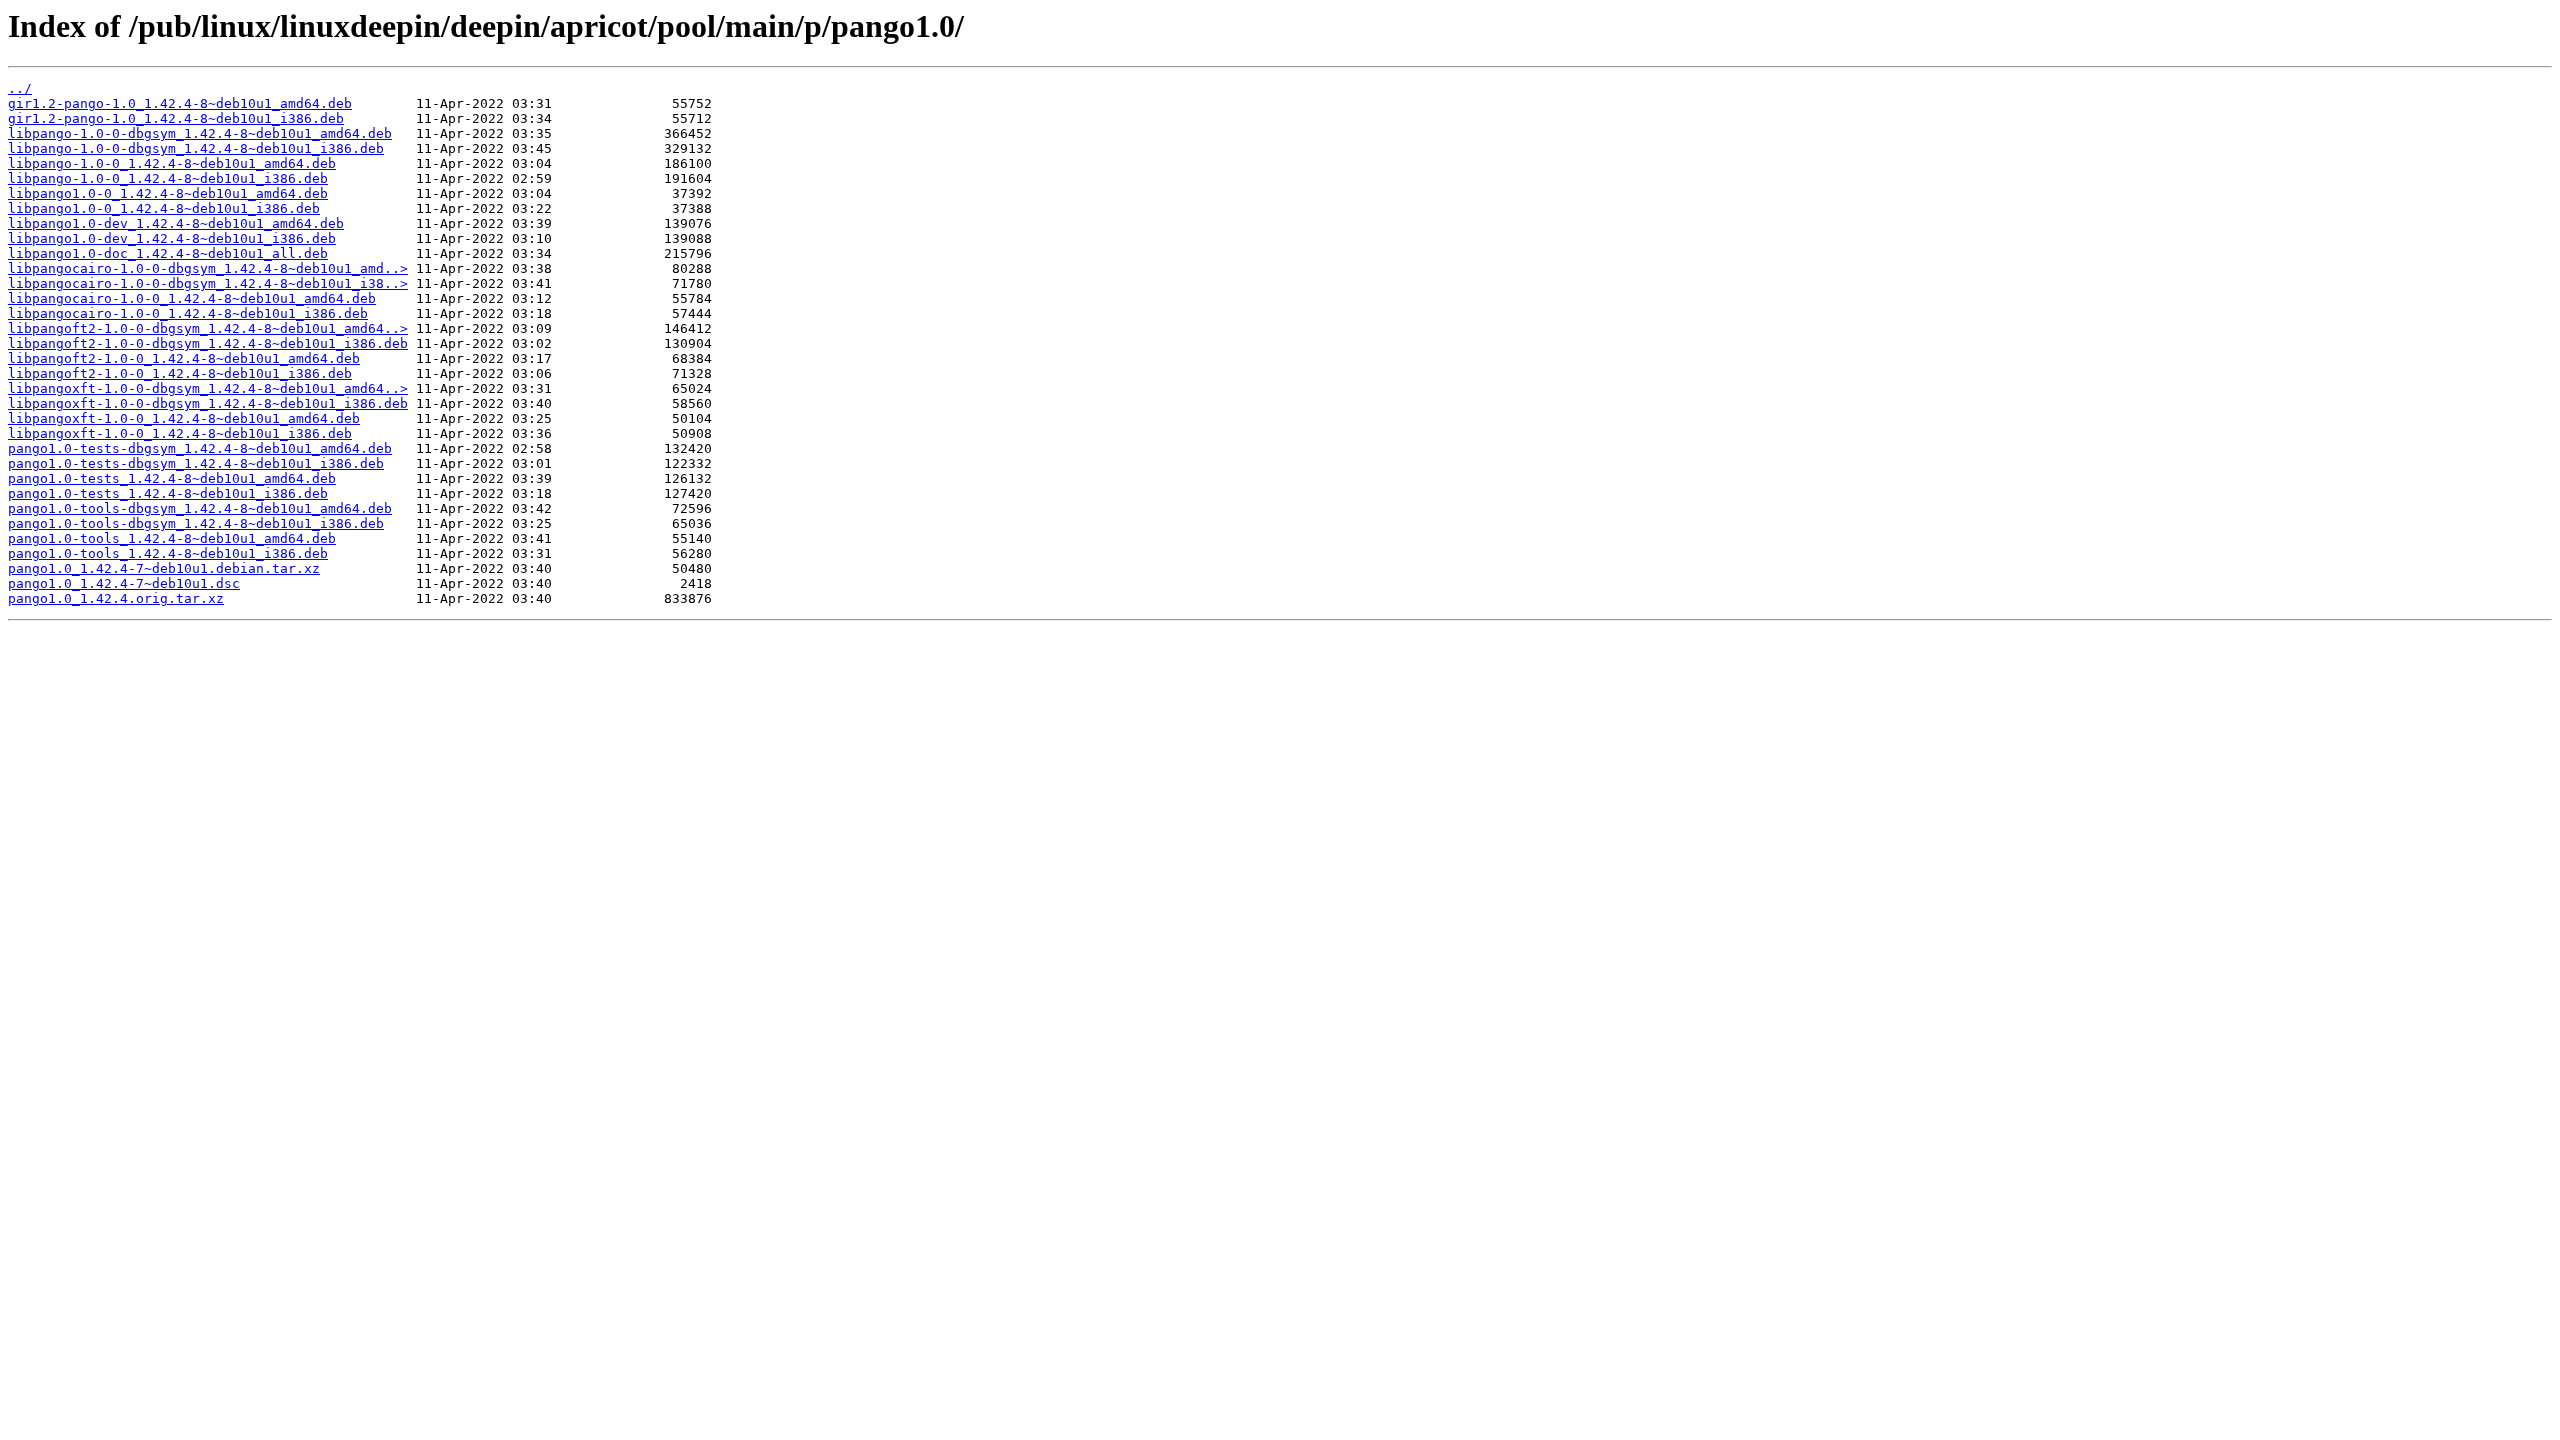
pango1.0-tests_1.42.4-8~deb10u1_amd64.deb (172, 478)
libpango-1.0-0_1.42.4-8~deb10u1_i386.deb (168, 178)
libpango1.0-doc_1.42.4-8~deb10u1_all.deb (168, 253)
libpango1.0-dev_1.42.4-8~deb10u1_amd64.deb (176, 223)
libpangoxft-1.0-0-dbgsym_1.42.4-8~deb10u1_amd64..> (208, 388)
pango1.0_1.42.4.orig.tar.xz (116, 598)
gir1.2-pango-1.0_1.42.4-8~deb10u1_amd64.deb (180, 103)
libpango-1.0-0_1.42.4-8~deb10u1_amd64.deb (172, 163)
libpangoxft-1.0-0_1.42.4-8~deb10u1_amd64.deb (184, 418)
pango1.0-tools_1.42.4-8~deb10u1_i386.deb (168, 553)
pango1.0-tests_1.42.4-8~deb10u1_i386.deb (168, 493)
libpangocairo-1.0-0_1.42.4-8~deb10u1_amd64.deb (192, 298)
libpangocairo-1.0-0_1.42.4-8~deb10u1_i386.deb (188, 313)
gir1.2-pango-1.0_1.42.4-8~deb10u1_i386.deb (176, 118)
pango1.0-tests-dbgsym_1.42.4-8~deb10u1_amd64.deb (200, 448)
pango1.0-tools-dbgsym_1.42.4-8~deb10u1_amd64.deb (200, 508)
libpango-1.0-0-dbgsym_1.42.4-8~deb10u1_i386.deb (196, 148)
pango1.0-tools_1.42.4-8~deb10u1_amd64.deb (172, 538)
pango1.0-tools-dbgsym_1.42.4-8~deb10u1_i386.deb (196, 523)
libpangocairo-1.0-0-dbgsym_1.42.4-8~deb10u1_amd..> (208, 268)
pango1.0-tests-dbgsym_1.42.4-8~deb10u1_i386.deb (196, 463)
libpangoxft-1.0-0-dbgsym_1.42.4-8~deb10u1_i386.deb (208, 403)
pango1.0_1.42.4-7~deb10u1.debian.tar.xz (164, 568)
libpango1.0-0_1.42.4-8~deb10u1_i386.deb (164, 208)
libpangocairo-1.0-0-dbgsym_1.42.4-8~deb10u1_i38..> (208, 283)
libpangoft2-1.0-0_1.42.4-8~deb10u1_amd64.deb (184, 358)
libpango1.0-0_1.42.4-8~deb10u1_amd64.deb (168, 193)
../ (20, 88)
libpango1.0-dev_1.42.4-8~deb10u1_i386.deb (172, 238)
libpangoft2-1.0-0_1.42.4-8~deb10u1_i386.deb (180, 373)
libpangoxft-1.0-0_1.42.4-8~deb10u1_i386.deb (180, 433)
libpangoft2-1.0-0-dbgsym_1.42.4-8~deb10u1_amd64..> (208, 328)
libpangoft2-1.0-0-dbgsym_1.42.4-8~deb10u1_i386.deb (208, 343)
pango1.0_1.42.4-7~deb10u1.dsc (124, 583)
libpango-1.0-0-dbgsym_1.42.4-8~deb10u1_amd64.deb (200, 133)
